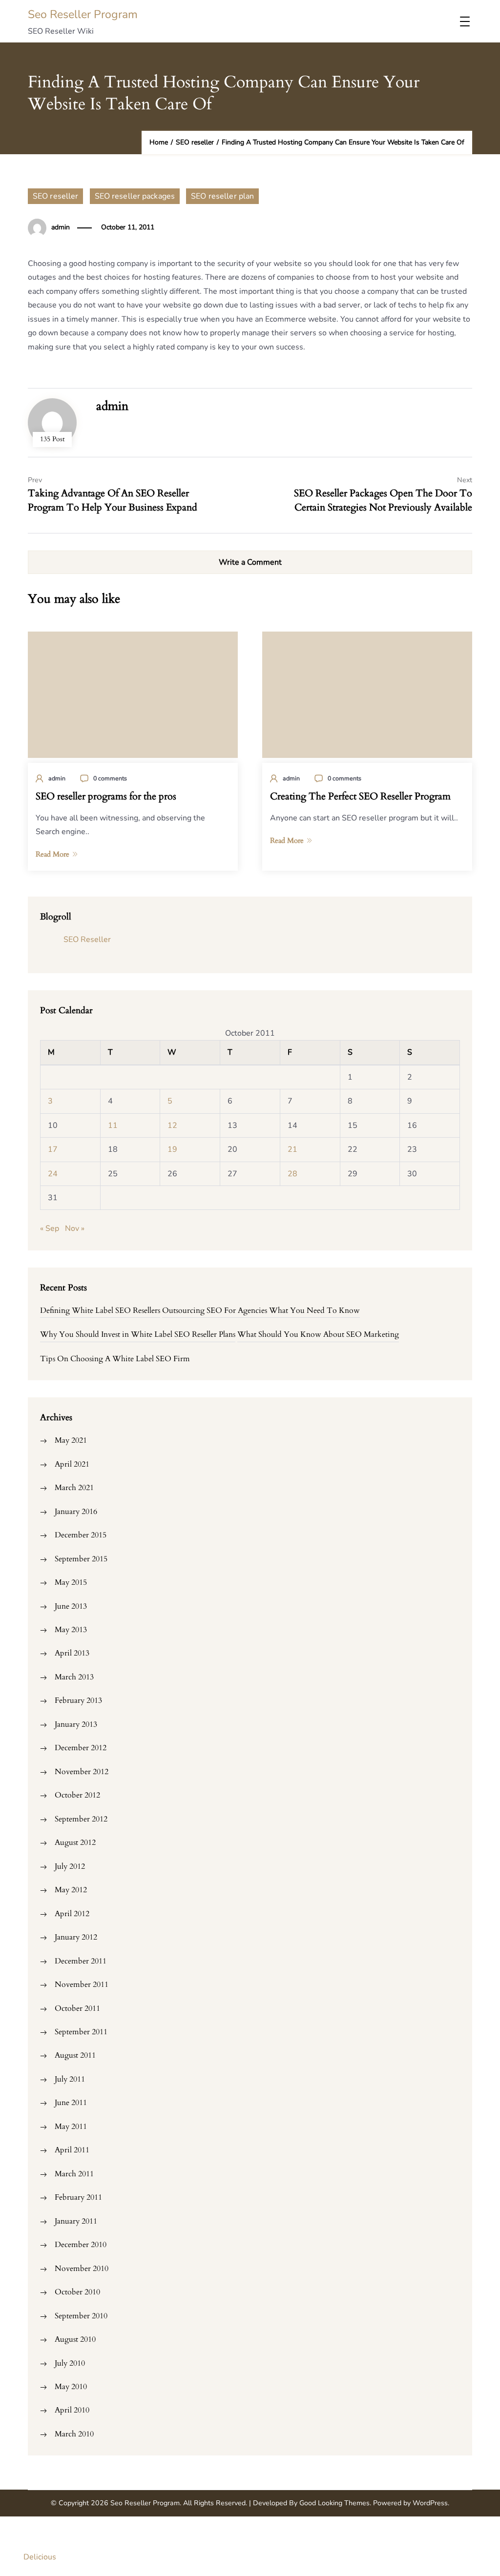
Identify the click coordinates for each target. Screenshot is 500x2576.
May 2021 (71, 1440)
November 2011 (82, 1984)
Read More (52, 854)
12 (172, 1125)
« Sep (50, 1228)
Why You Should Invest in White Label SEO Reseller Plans (138, 1334)
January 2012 (76, 1937)
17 (53, 1149)
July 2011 (70, 2079)
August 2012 (75, 1842)
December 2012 (81, 1748)
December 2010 (81, 2245)
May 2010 (71, 2387)
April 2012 (72, 1914)
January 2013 (76, 1724)
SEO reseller (55, 196)
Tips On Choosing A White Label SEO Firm (115, 1359)
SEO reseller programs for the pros (106, 797)
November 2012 (82, 1772)
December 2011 (81, 1961)
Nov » (75, 1228)
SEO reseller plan (222, 196)
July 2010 (70, 2363)
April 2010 (72, 2410)
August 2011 (75, 2055)
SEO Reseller (87, 940)
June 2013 (71, 1606)
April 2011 (72, 2150)
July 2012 (70, 1866)
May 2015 (71, 1582)
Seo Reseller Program (83, 14)
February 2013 (78, 1700)
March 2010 (74, 2434)
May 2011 (71, 2126)
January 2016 (76, 1512)
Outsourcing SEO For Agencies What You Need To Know (261, 1310)
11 (113, 1125)
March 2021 (74, 1488)
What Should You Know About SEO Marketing (318, 1334)
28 (292, 1174)
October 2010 (77, 2292)
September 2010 (81, 2316)
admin (61, 227)
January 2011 (76, 2221)
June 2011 (71, 2103)
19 (172, 1149)
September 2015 (81, 1559)
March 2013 (74, 1677)
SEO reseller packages (135, 196)
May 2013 (71, 1630)
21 (292, 1149)
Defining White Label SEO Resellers (100, 1310)
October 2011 (77, 2008)
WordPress (430, 2503)
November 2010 (82, 2269)
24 (53, 1174)
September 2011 (81, 2032)
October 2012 (77, 1795)
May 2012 (71, 1890)
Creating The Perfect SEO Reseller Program (360, 797)
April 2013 (72, 1653)
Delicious (40, 2557)
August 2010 (75, 2339)
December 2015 (81, 1535)
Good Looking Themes (334, 2503)
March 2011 (74, 2174)
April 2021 (72, 1464)
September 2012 (81, 1819)
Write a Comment (250, 562)
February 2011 (78, 2197)
